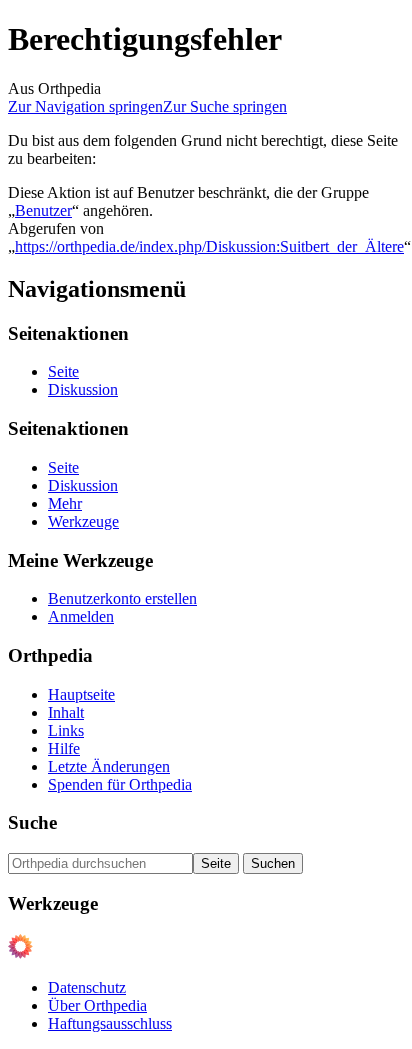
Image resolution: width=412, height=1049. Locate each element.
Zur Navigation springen (85, 106)
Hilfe (64, 748)
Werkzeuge (83, 521)
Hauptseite (81, 694)
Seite (63, 371)
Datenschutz (87, 987)
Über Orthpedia (97, 1005)
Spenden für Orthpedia (120, 784)
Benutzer (43, 210)
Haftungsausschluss (110, 1023)
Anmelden (81, 616)
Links (66, 730)
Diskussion (83, 389)
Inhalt (66, 712)
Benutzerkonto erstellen (122, 598)
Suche (32, 822)
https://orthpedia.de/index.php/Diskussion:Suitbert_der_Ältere (209, 246)
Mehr (65, 503)
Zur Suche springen (225, 106)
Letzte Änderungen (109, 766)
